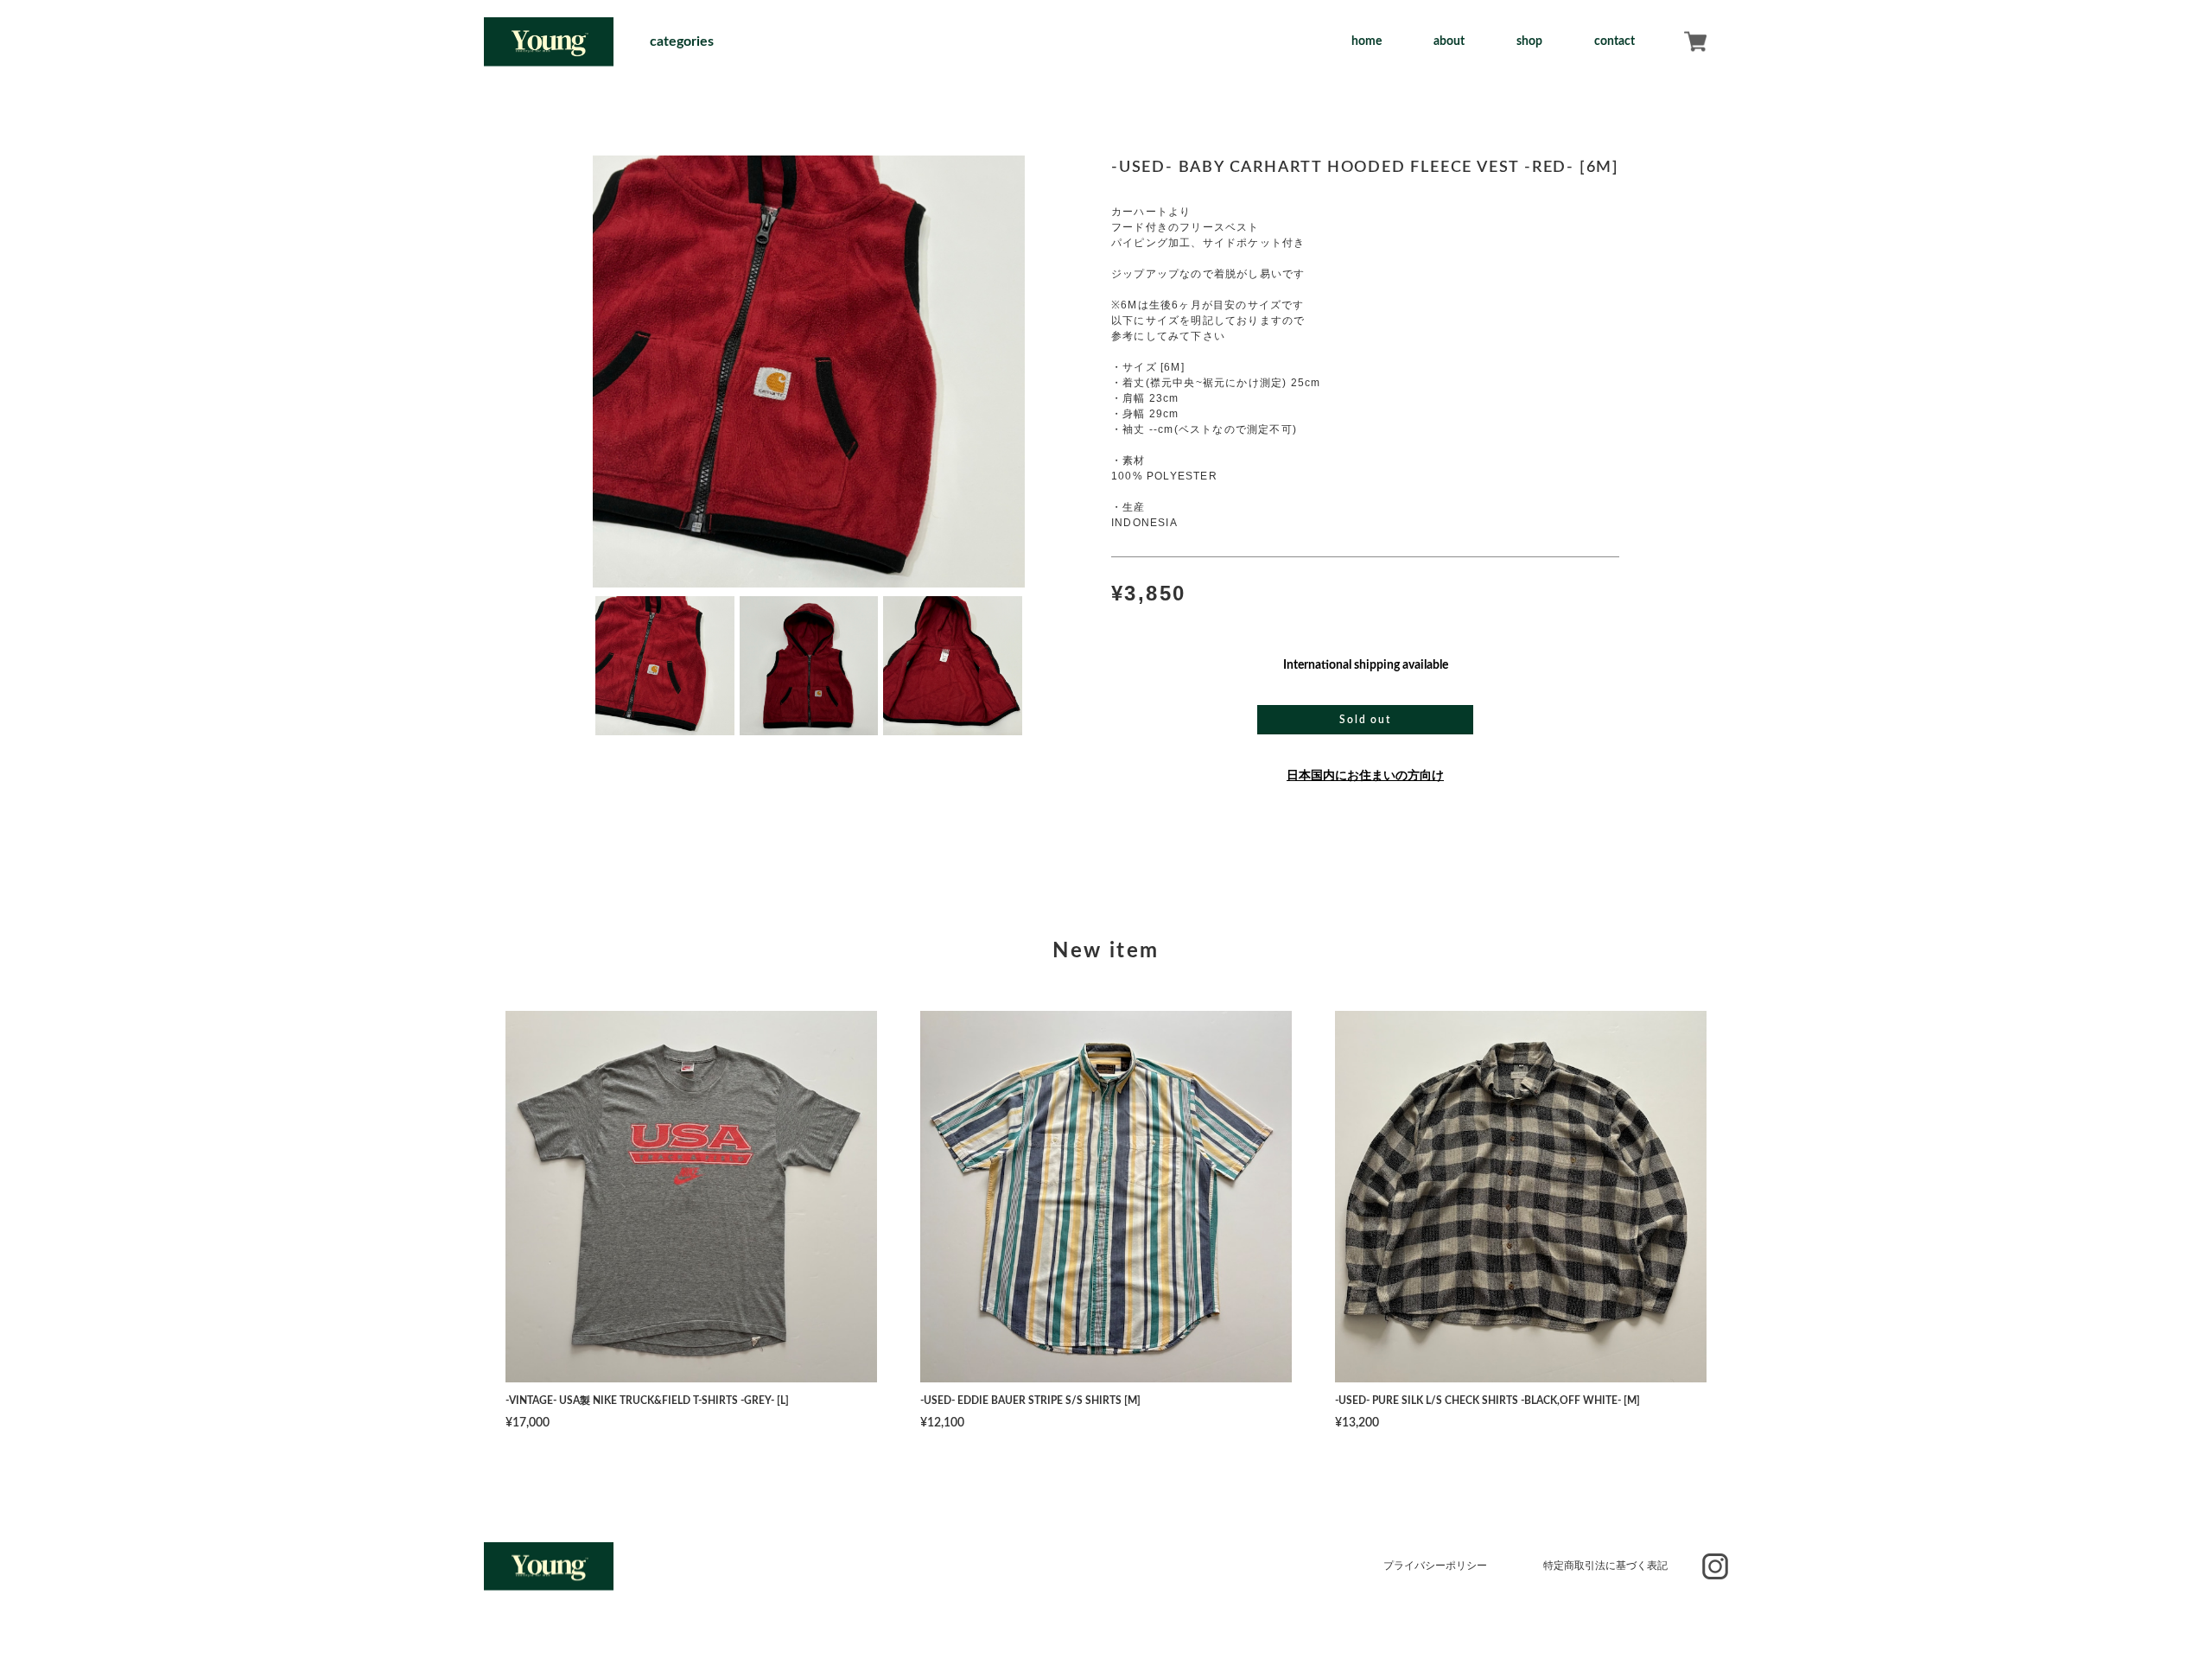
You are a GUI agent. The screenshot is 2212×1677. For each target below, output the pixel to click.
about (1449, 41)
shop (1529, 41)
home (1367, 41)
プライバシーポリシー (1435, 1566)
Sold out (1365, 720)
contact (1615, 41)
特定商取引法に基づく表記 (1605, 1566)
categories (682, 41)
